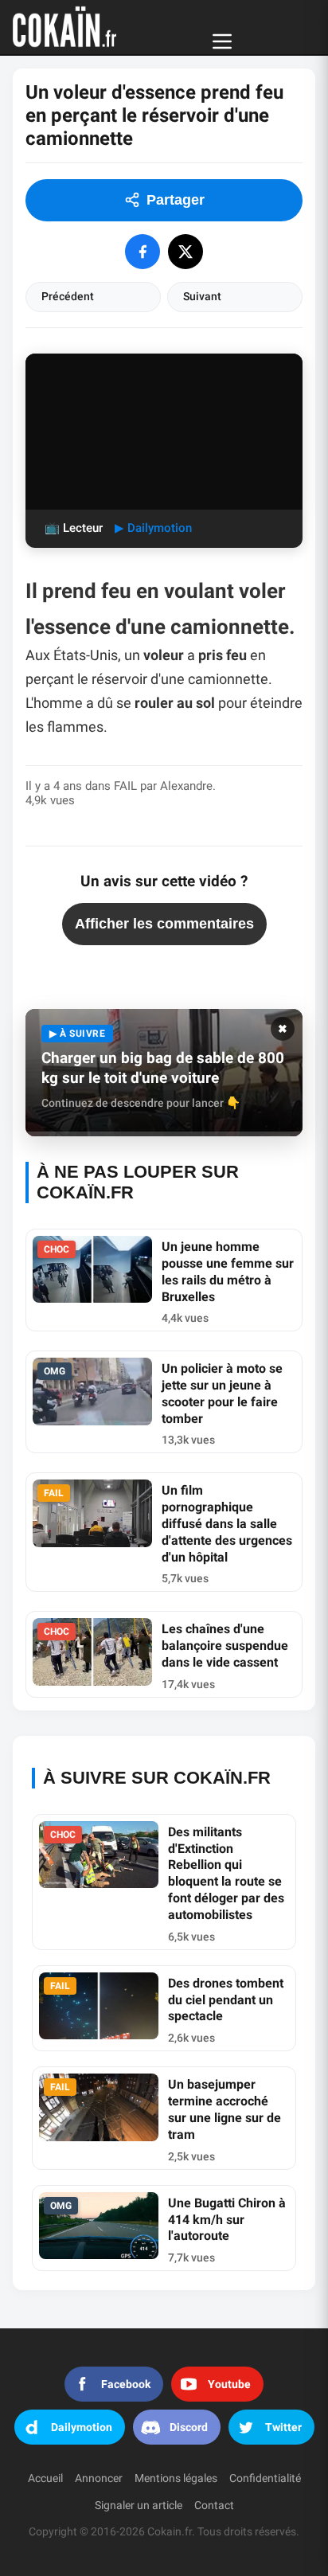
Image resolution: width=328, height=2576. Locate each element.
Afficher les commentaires (164, 924)
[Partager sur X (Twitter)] (185, 252)
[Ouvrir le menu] (222, 41)
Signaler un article (139, 2506)
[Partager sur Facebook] (143, 252)
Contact (214, 2506)
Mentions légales (176, 2478)
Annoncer (99, 2478)
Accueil (45, 2478)
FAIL (125, 786)
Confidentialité (265, 2478)
